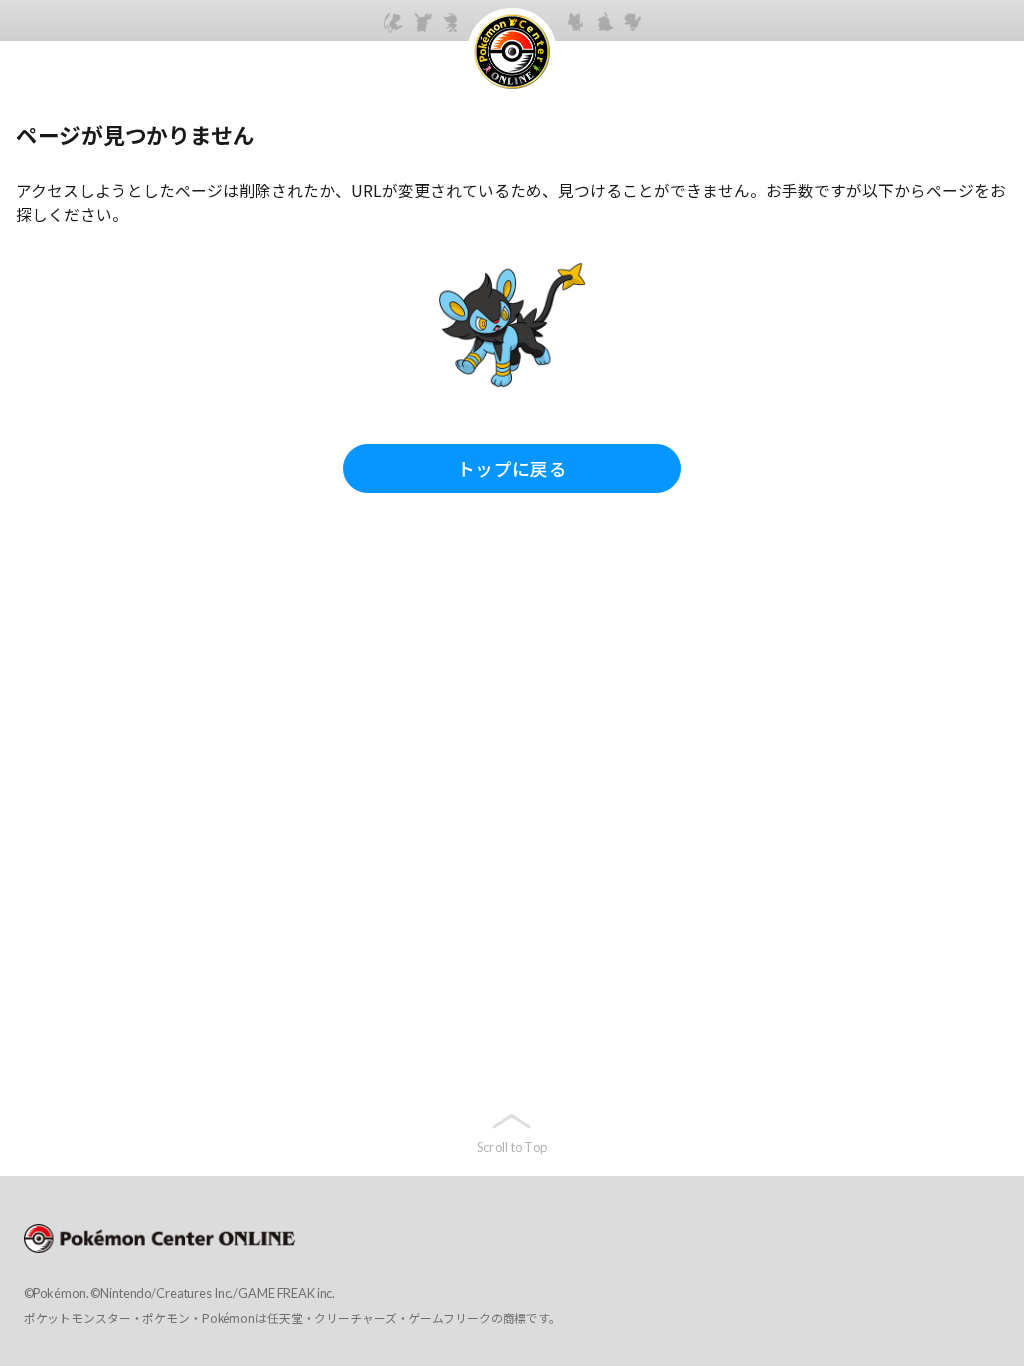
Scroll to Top (512, 1147)
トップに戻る (512, 468)
